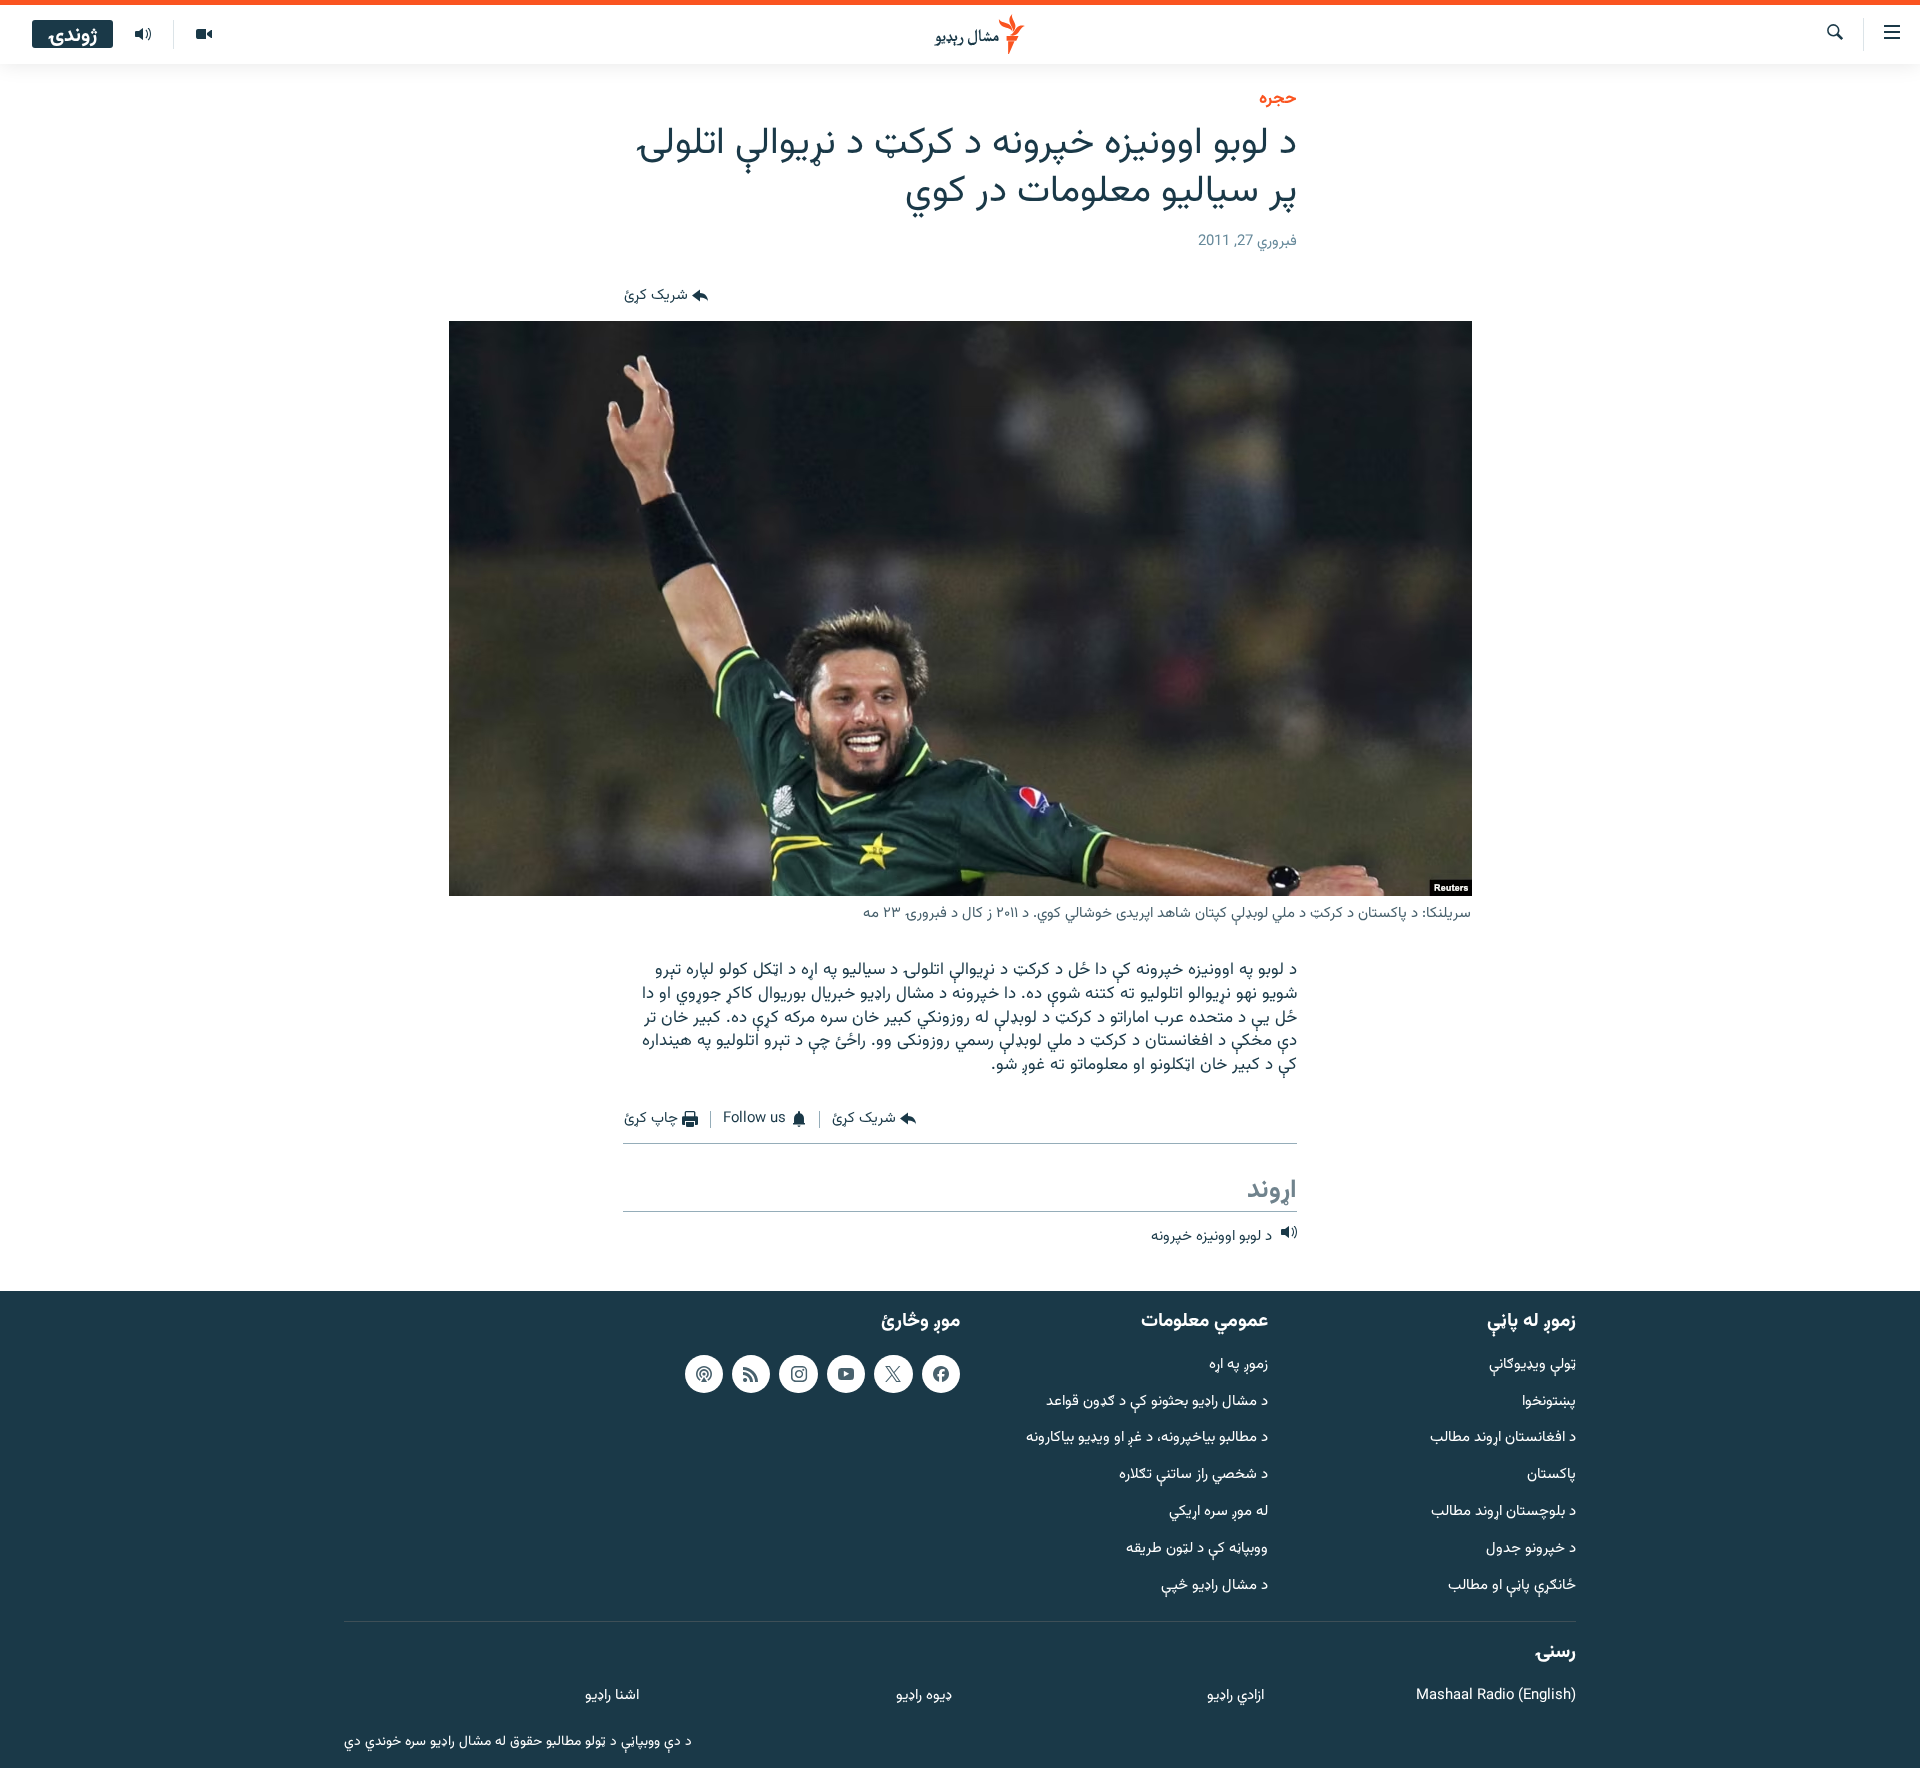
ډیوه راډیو (923, 1697)
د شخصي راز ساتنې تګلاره (1193, 1476)
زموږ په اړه (1238, 1365)
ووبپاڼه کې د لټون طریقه (1197, 1549)
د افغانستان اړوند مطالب (1503, 1439)
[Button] (666, 297)
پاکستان (1551, 1476)
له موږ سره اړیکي (1218, 1512)
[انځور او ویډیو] (203, 35)
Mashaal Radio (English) (1496, 1697)
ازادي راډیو (1235, 1697)
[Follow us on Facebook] (941, 1374)
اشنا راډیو (612, 1697)
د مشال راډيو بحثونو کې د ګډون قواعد (1157, 1402)
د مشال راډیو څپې (1214, 1586)
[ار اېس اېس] (751, 1374)
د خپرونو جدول (1531, 1549)
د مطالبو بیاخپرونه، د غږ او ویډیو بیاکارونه (1147, 1439)
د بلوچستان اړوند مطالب (1503, 1512)
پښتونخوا (1549, 1402)
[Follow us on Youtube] (846, 1374)
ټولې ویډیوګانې (1532, 1365)
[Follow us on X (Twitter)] (893, 1374)
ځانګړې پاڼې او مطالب (1512, 1586)
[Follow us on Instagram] (798, 1374)
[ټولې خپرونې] (143, 35)
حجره (1278, 99)
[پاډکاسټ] (704, 1374)
